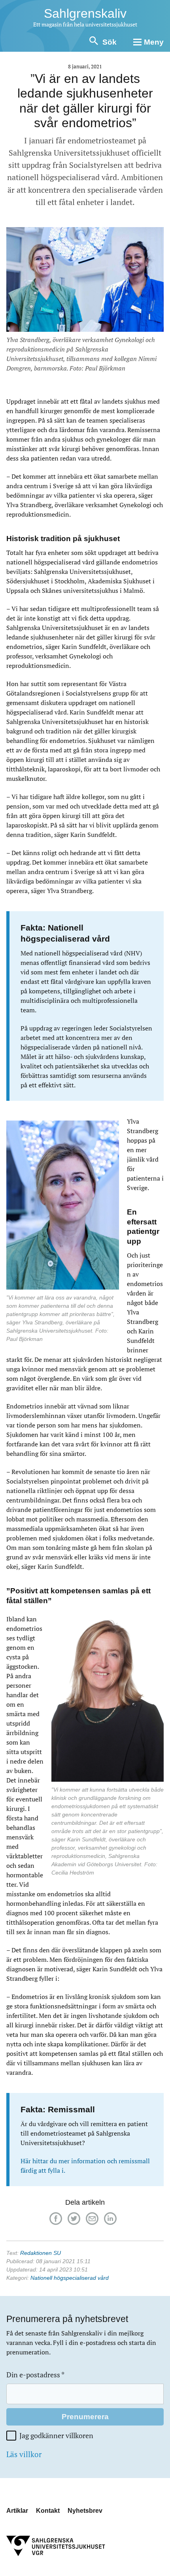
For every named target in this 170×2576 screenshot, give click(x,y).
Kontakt (48, 2511)
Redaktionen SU (41, 2253)
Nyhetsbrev (85, 2511)
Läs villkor (24, 2454)
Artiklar (17, 2511)
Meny (154, 42)
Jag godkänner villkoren (56, 2436)
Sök (110, 42)
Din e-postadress (35, 2375)
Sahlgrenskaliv (85, 13)
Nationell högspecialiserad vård (70, 2278)
